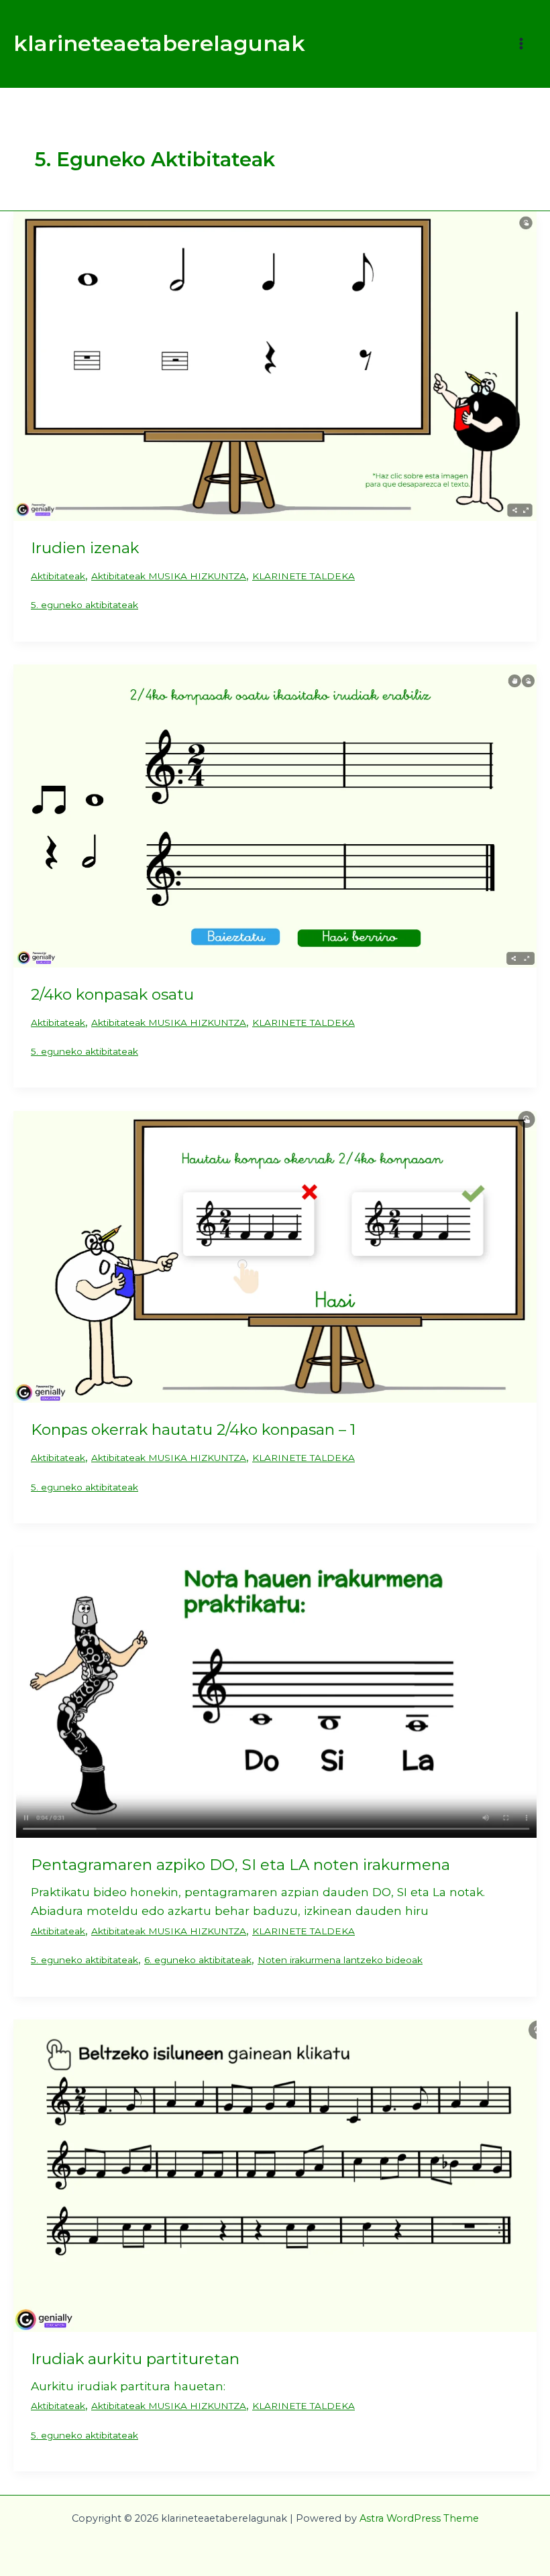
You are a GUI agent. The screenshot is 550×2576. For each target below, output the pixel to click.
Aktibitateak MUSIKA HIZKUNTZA (169, 576)
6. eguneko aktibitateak (198, 1960)
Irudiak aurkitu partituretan (135, 2359)
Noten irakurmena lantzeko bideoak (340, 1960)
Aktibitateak (58, 576)
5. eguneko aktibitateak (85, 605)
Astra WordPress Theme (419, 2518)
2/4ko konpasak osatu (112, 994)
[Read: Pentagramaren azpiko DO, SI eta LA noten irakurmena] (275, 1691)
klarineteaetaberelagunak (159, 43)
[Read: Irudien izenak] (275, 365)
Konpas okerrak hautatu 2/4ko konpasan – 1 (193, 1429)
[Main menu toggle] (521, 44)
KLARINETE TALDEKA (304, 576)
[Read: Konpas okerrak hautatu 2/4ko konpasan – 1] (275, 1255)
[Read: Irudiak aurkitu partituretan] (275, 2175)
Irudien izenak (85, 548)
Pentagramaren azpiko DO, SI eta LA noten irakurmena (240, 1865)
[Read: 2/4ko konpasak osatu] (275, 814)
